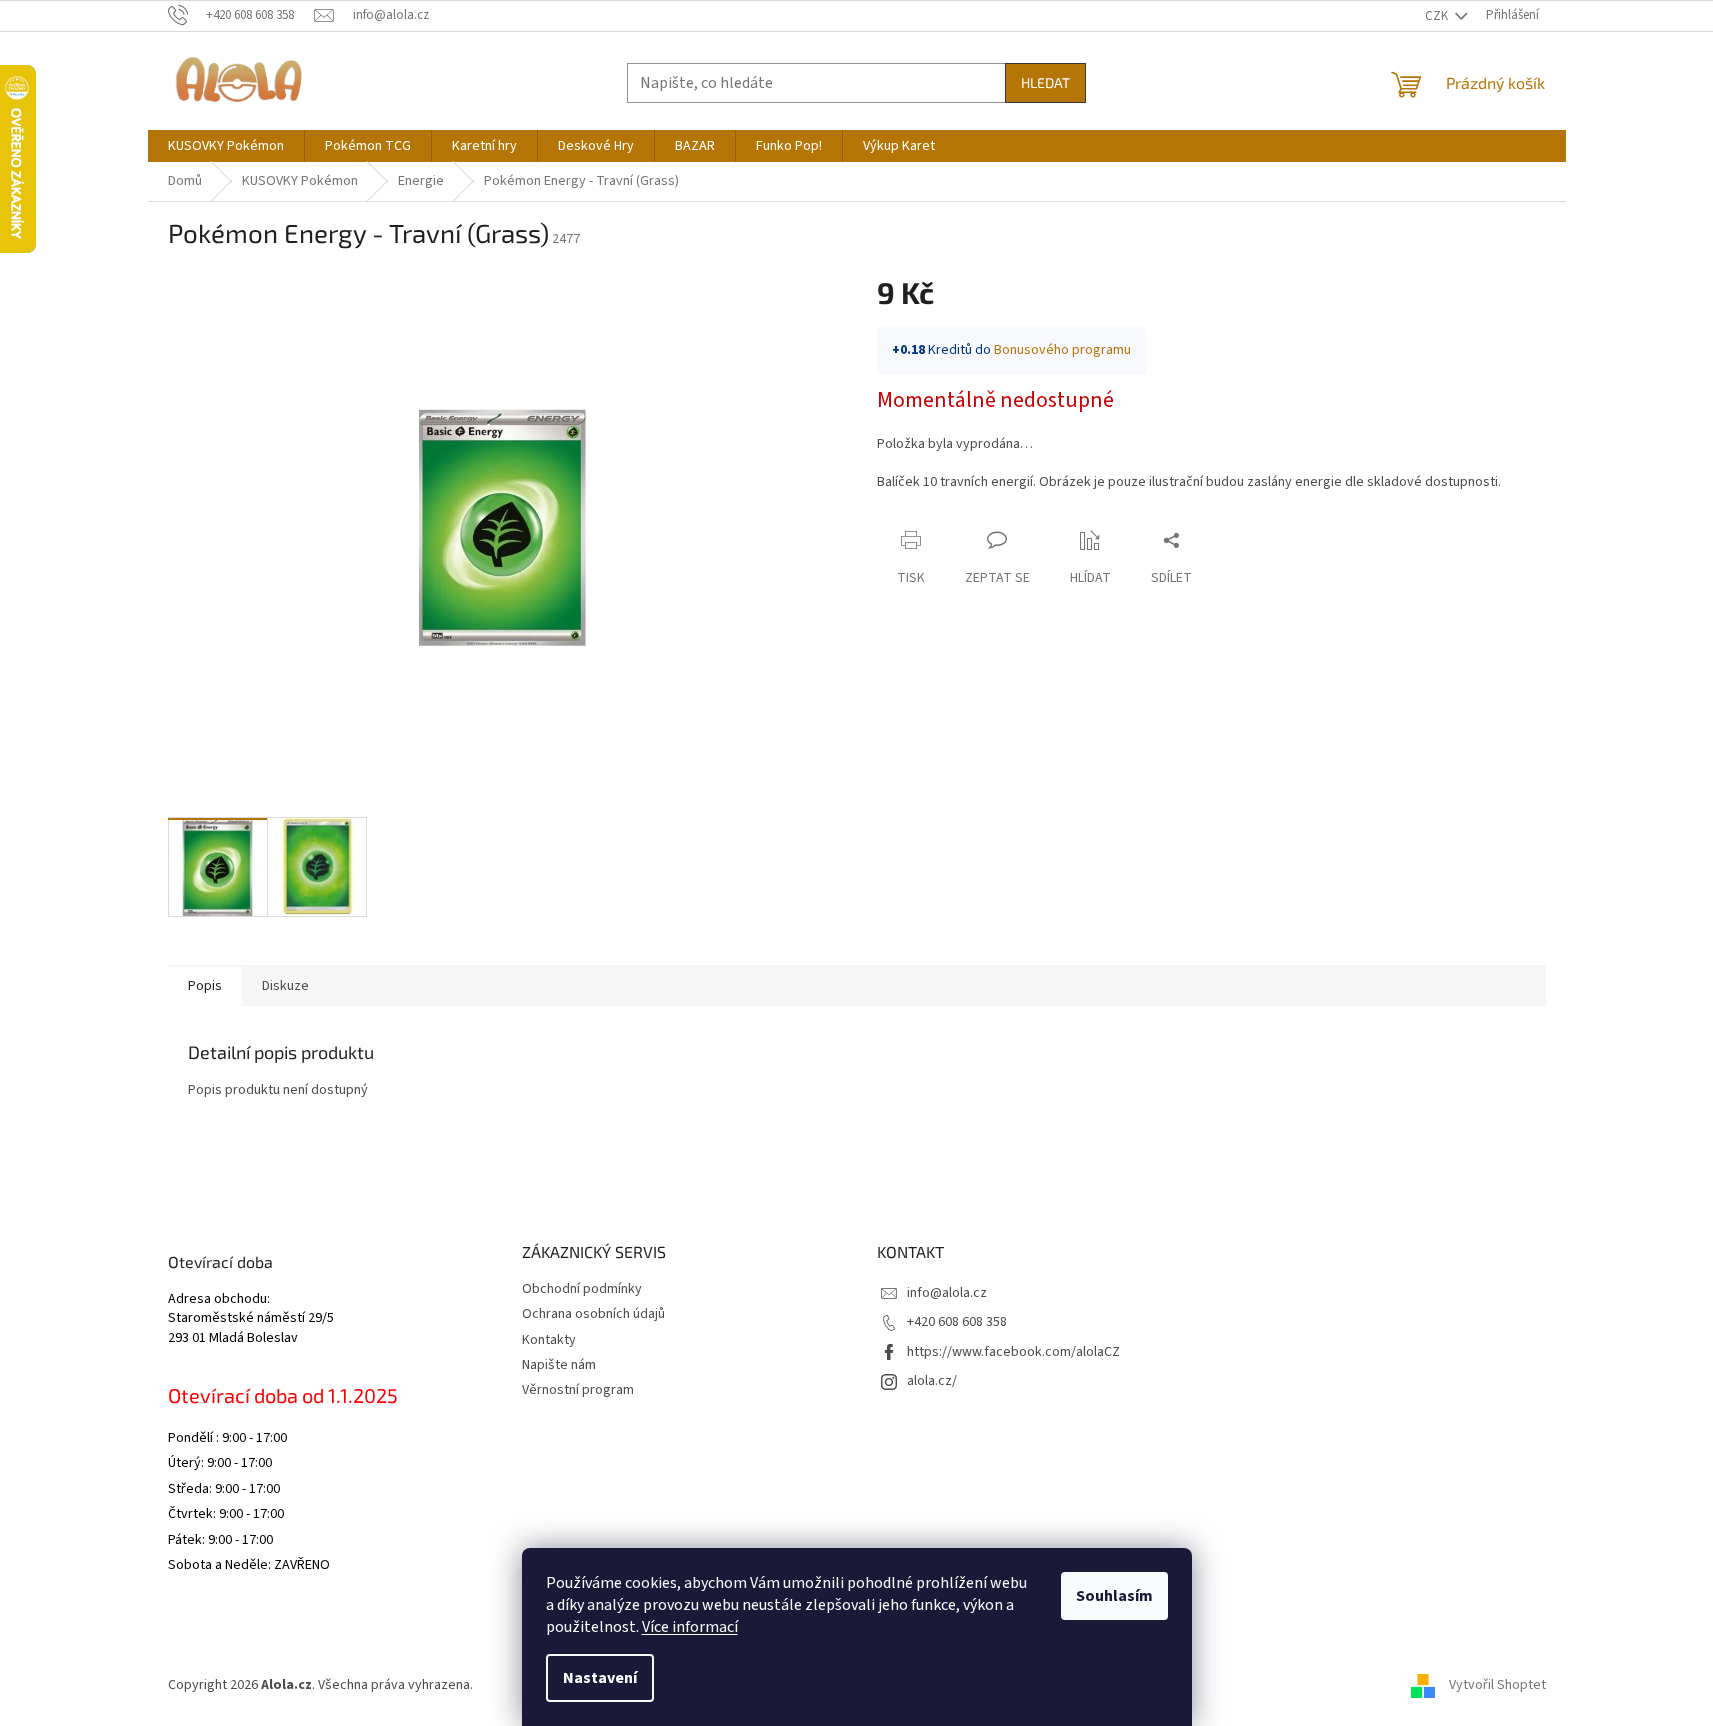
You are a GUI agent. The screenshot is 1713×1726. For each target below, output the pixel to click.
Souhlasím (1114, 1596)
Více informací (690, 1627)
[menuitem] (226, 146)
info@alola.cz (947, 1293)
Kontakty (549, 1340)
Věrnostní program (578, 1390)
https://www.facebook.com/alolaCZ (1013, 1352)
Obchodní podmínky (582, 1289)
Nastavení (600, 1678)
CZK (1438, 16)
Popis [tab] (205, 986)
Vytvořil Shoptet (1497, 1685)
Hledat (1045, 82)
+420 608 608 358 (957, 1322)
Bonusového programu (1062, 350)
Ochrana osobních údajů (593, 1314)
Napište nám (559, 1365)
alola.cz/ (932, 1381)
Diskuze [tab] (285, 986)
